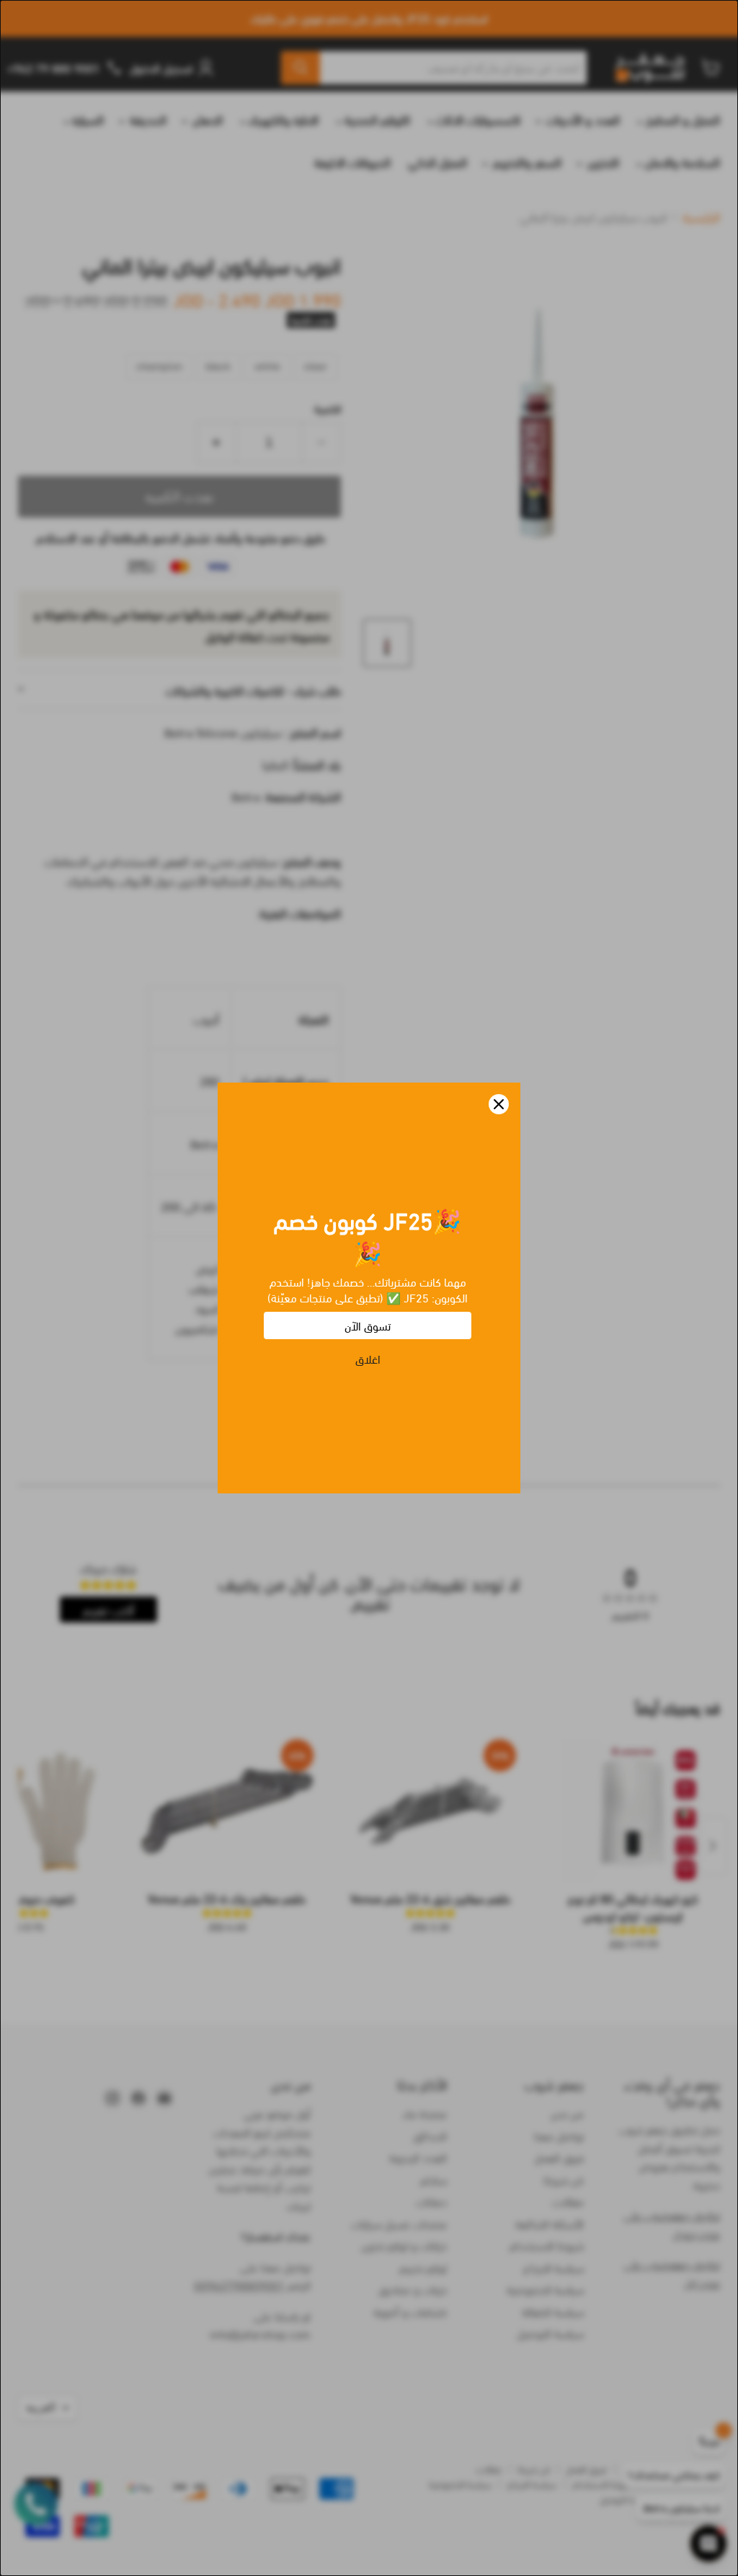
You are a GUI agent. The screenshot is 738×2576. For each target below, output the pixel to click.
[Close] (499, 1104)
